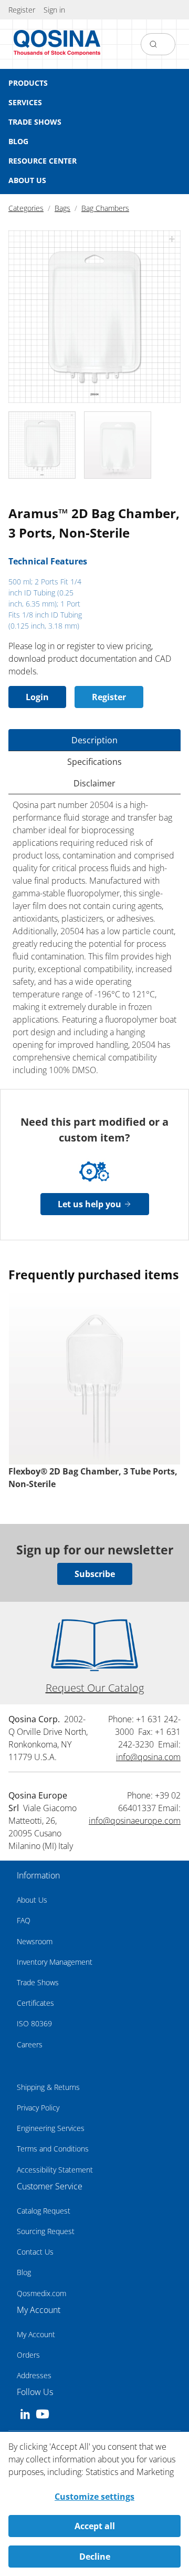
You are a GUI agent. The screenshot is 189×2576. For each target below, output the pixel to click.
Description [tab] (94, 740)
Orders (28, 2355)
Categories (26, 208)
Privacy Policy (38, 2108)
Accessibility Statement (55, 2170)
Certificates (35, 2003)
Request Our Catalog (95, 1688)
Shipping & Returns (48, 2087)
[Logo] (57, 44)
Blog (24, 2272)
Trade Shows (38, 1982)
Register (109, 697)
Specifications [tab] (94, 762)
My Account (36, 2334)
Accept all (95, 2526)
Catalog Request (44, 2211)
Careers (30, 2044)
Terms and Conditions (53, 2149)
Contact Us (35, 2252)
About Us (32, 1900)
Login (37, 697)
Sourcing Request (46, 2231)
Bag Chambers (105, 208)
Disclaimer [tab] (94, 783)
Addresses (34, 2375)
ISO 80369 (34, 2023)
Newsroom (35, 1941)
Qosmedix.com (41, 2293)
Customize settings (94, 2497)
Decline (95, 2557)
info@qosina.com (148, 1757)
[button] (54, 10)
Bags (62, 208)
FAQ (24, 1920)
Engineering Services (51, 2128)
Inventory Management (55, 1962)
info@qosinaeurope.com (135, 1821)
